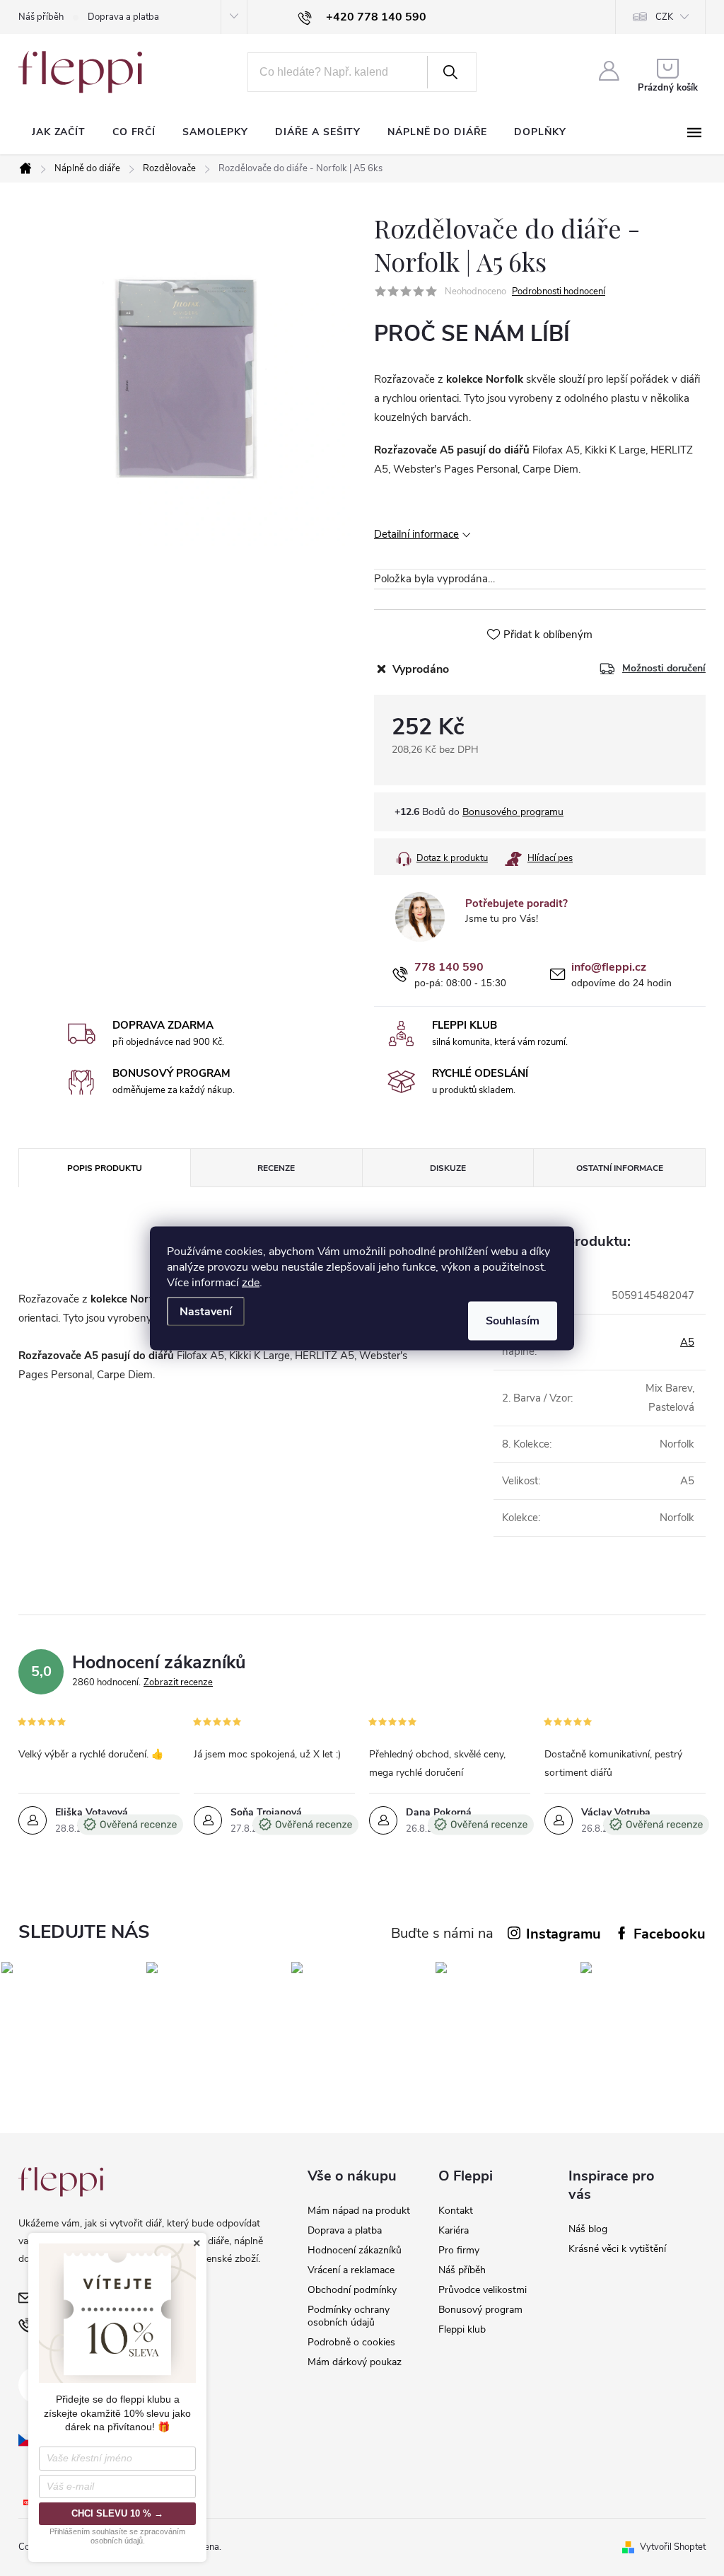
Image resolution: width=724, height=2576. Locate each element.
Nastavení (206, 1311)
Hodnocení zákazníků (355, 2250)
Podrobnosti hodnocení (559, 291)
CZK (664, 17)
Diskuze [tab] (448, 1168)
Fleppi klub (462, 2329)
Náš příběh (41, 17)
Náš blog (588, 2229)
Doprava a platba (123, 17)
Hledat (450, 72)
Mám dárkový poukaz (355, 2362)
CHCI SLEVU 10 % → (117, 2513)
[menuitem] (59, 132)
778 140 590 (449, 968)
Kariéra (454, 2230)
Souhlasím (513, 1320)
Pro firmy (459, 2250)
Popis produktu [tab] (105, 1168)
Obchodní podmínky (352, 2290)
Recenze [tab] (276, 1168)
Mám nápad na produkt (359, 2211)
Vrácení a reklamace (351, 2270)
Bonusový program (480, 2310)
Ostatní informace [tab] (620, 1168)
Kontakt (456, 2211)
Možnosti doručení (664, 669)
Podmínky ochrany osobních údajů (349, 2316)
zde (251, 1282)
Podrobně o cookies (351, 2342)
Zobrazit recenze (178, 1682)
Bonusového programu (513, 812)
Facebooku (670, 1934)
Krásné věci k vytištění (617, 2249)
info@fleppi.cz (609, 968)
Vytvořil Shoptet (673, 2547)
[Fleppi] (61, 2182)
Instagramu (564, 1934)
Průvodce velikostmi (483, 2290)
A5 (687, 1342)
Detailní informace (416, 534)
